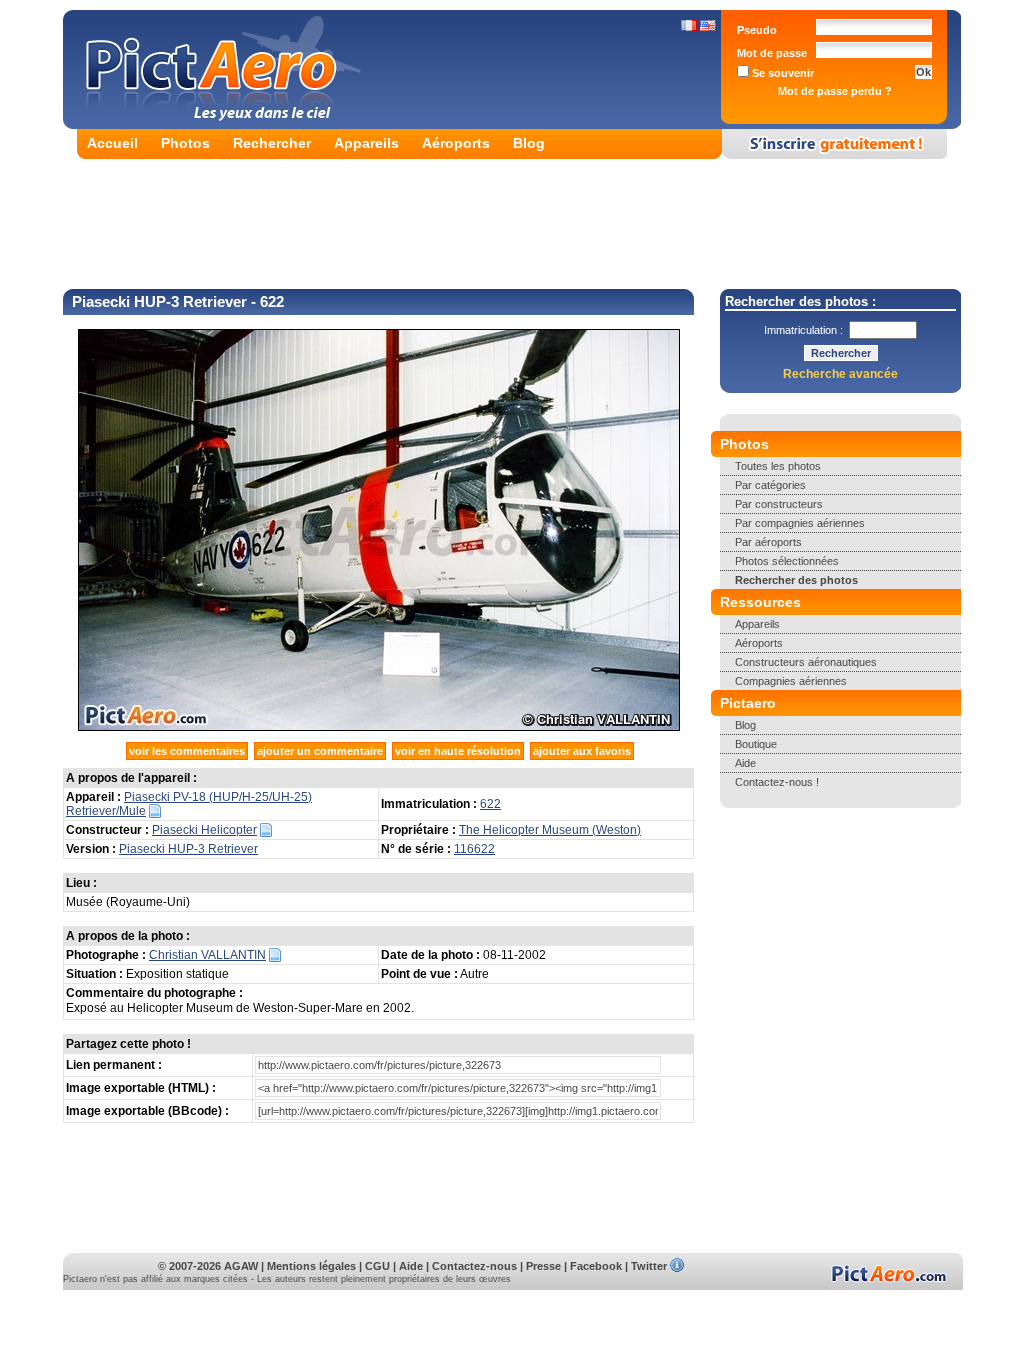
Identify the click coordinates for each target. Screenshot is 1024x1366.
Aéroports (456, 143)
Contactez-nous (474, 1266)
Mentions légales (311, 1266)
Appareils (366, 143)
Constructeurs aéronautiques (806, 662)
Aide (745, 763)
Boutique (756, 744)
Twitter (649, 1266)
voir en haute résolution (458, 751)
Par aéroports (768, 542)
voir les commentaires (187, 751)
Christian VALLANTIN (207, 955)
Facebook (596, 1266)
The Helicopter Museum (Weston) (550, 830)
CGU (377, 1266)
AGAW (241, 1266)
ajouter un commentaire (320, 751)
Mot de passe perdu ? (835, 91)
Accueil (112, 143)
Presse (543, 1266)
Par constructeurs (779, 504)
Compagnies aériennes (791, 681)
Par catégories (770, 485)
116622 (474, 849)
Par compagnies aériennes (800, 523)
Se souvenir (781, 73)
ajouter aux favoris (582, 751)
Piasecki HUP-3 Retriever (188, 849)
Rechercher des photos (796, 580)
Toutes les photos (778, 466)
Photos (185, 143)
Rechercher (272, 143)
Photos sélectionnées (787, 561)
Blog (529, 143)
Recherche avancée (840, 374)
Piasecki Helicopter (204, 830)
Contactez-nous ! (777, 782)
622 (490, 804)
